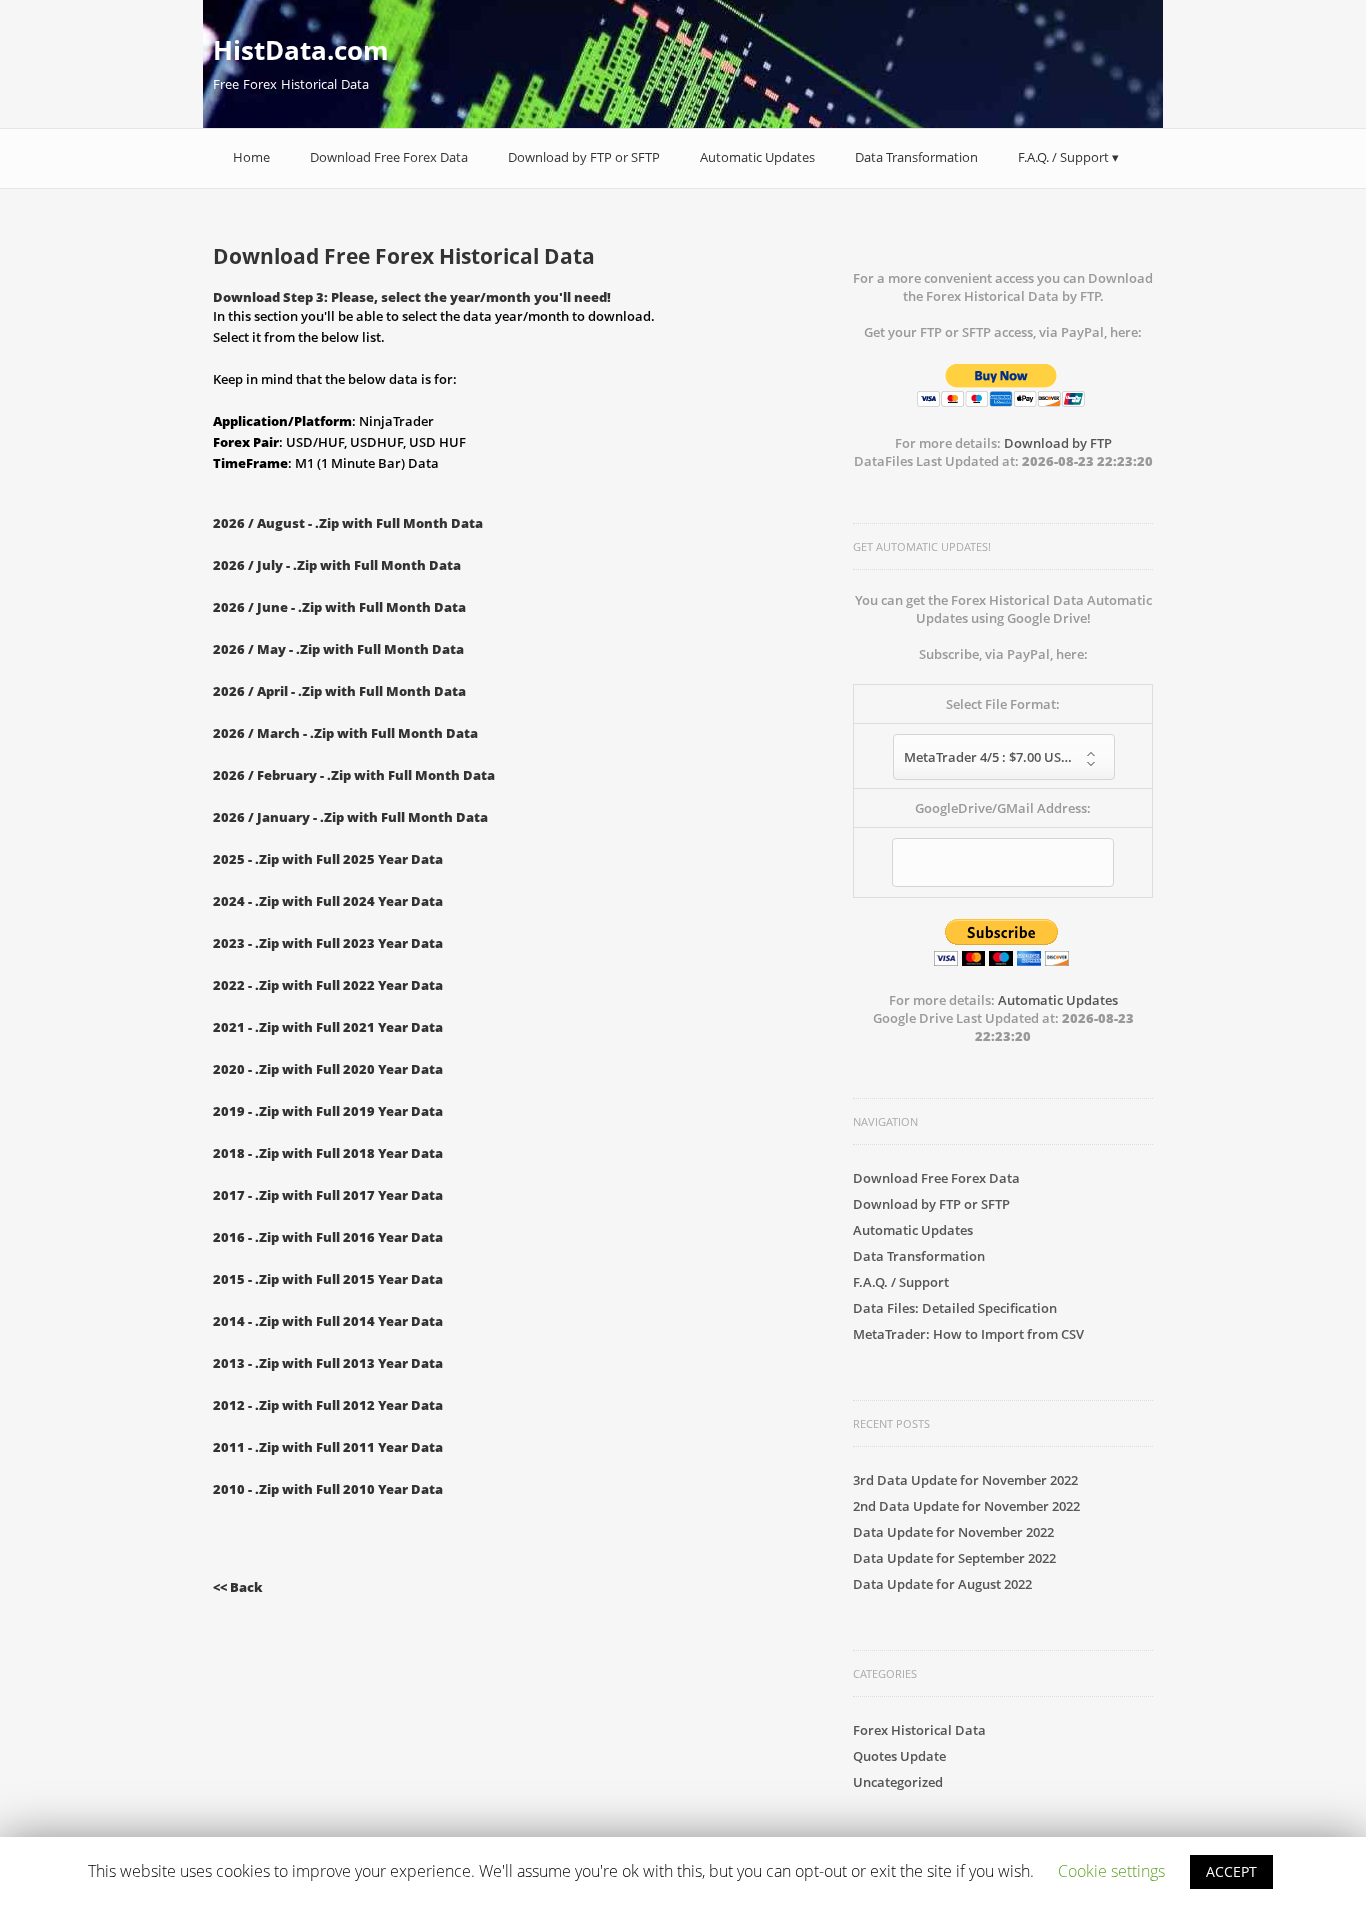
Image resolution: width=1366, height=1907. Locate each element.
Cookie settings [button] (1111, 1871)
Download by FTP (1058, 443)
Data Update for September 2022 (954, 1558)
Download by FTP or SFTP (584, 157)
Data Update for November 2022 (953, 1532)
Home (251, 157)
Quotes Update (899, 1756)
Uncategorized (898, 1782)
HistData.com (301, 50)
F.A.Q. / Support (1063, 157)
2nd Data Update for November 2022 (966, 1506)
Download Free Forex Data (389, 157)
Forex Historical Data (919, 1730)
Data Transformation (916, 157)
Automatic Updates (757, 157)
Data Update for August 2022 (942, 1584)
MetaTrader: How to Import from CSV (968, 1334)
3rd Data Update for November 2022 (965, 1480)
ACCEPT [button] (1231, 1871)
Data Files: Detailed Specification (955, 1308)
